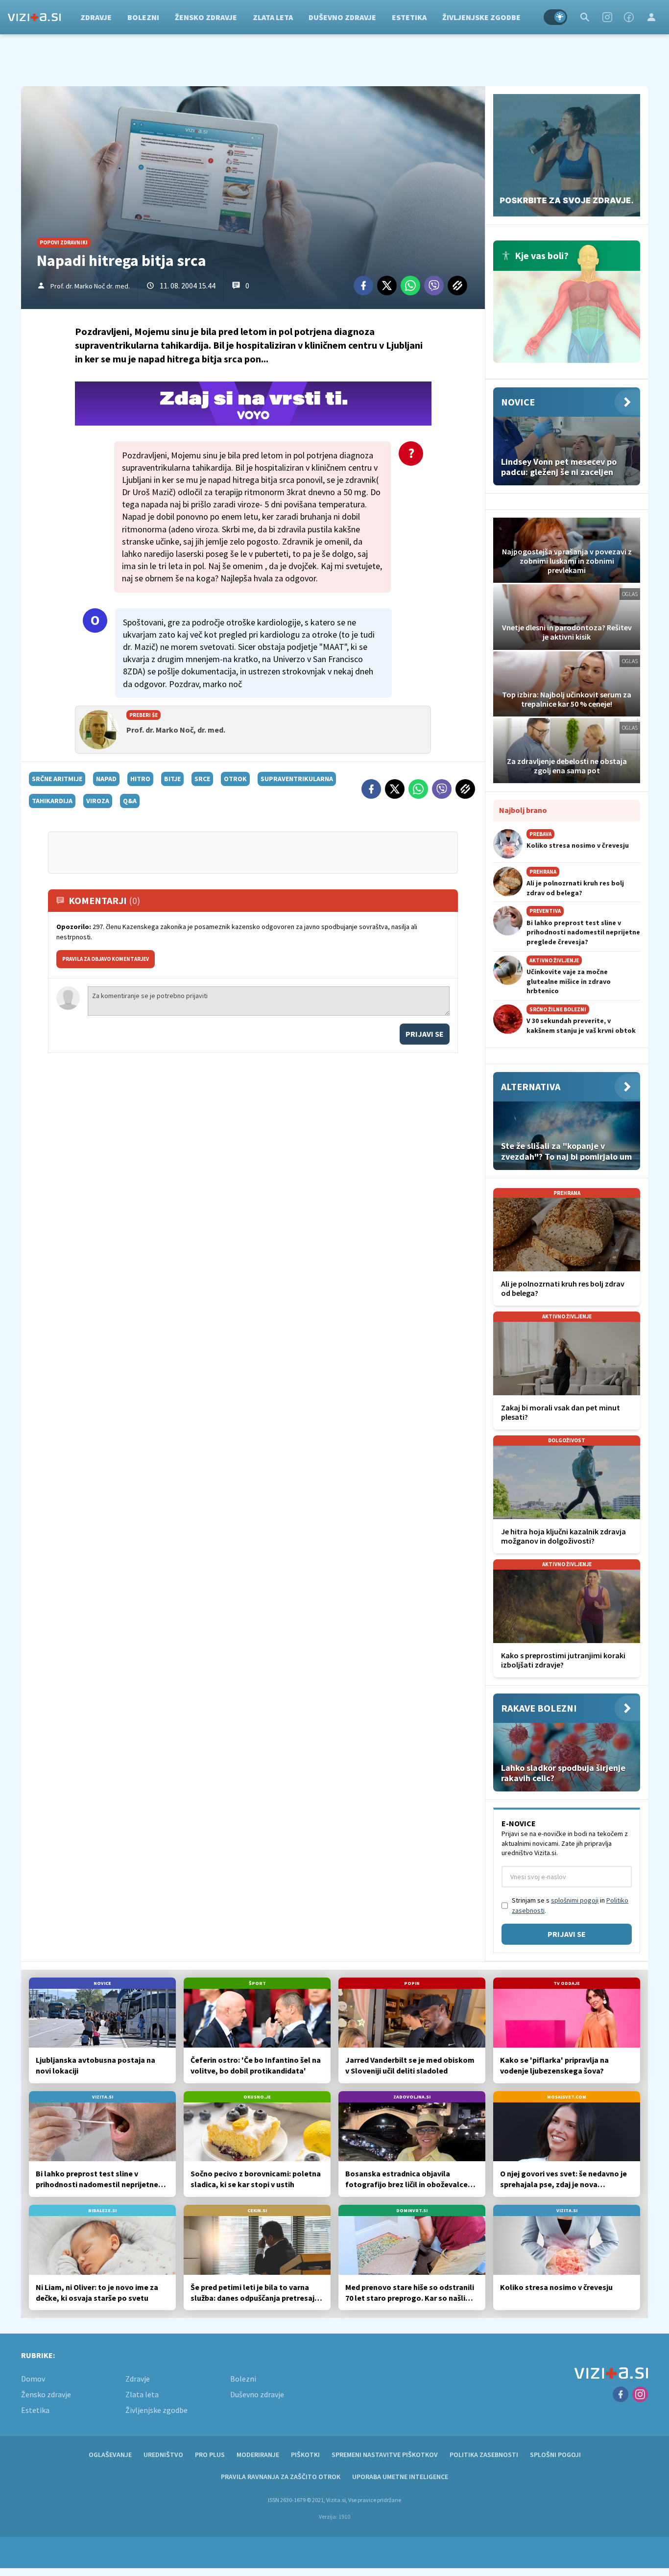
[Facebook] (629, 17)
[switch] (555, 17)
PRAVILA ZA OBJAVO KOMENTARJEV (106, 959)
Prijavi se (425, 1034)
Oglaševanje (110, 2455)
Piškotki (305, 2455)
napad (106, 779)
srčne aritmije (57, 779)
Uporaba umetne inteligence (400, 2477)
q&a (130, 801)
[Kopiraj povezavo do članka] (457, 286)
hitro (140, 779)
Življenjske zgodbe (481, 17)
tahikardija (52, 801)
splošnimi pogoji (575, 1900)
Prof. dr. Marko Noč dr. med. (90, 286)
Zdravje (96, 17)
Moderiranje (258, 2455)
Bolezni (143, 17)
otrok (235, 779)
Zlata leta (273, 17)
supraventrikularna (297, 779)
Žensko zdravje (206, 17)
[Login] (651, 17)
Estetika (409, 17)
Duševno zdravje (342, 17)
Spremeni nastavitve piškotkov (385, 2455)
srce (202, 779)
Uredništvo (163, 2455)
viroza (98, 801)
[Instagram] (607, 17)
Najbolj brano (523, 810)
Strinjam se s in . (570, 1905)
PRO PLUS (210, 2455)
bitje (172, 779)
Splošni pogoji (555, 2455)
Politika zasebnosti (484, 2455)
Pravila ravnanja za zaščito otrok (281, 2477)
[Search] (585, 17)
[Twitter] (387, 286)
